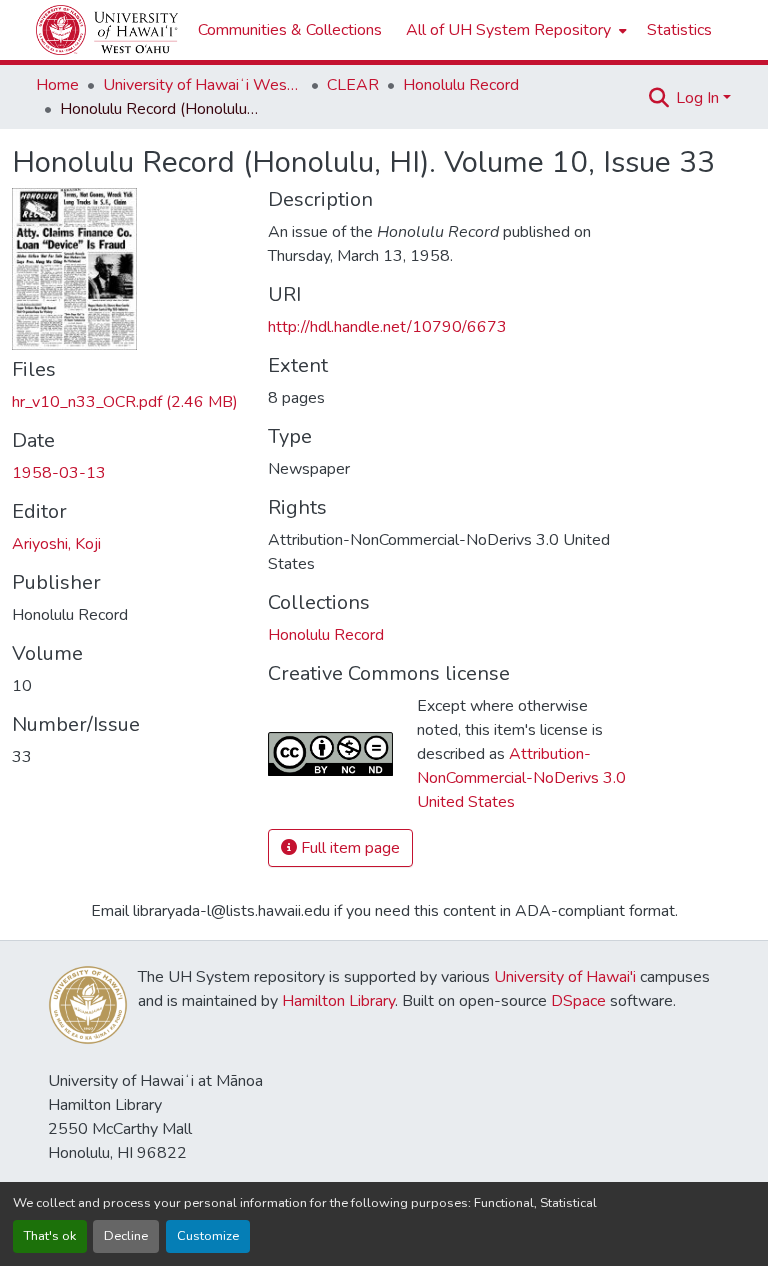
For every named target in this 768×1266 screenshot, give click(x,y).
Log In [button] (699, 98)
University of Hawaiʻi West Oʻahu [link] (203, 85)
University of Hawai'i (565, 977)
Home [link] (57, 85)
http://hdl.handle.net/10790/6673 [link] (387, 327)
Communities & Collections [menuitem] (290, 30)
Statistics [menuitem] (679, 30)
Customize (208, 1236)
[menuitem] (514, 30)
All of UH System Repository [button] (508, 30)
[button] (107, 30)
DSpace (578, 1001)
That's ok (50, 1236)
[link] (128, 402)
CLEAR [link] (353, 85)
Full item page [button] (348, 848)
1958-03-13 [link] (59, 473)
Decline (126, 1236)
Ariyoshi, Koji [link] (56, 544)
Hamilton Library (338, 1001)
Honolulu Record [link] (461, 85)
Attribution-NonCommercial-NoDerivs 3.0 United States (521, 778)
